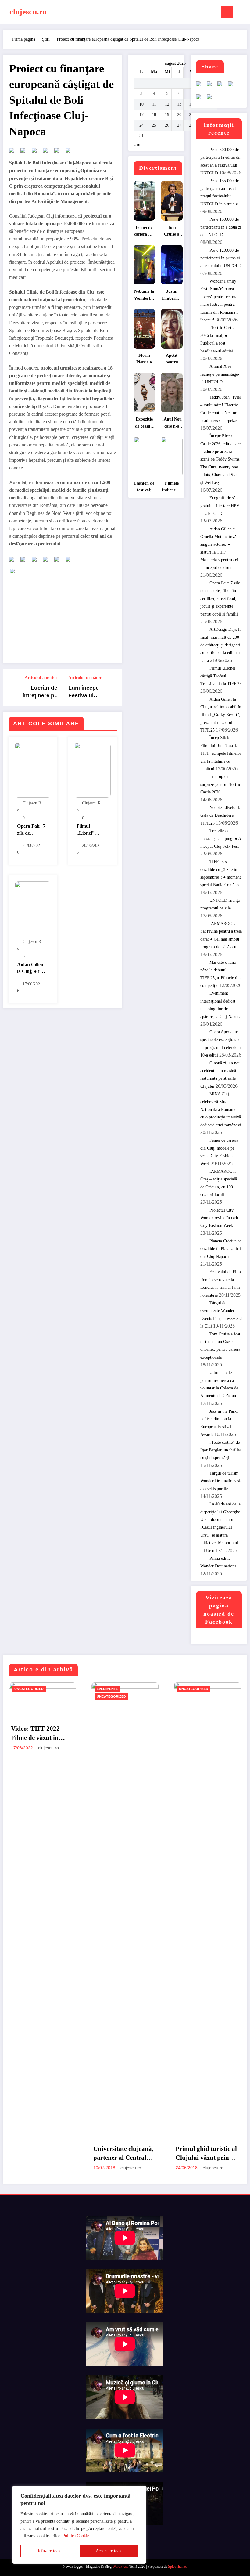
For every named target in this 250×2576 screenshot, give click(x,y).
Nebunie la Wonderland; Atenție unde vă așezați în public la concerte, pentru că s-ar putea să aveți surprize (144, 296)
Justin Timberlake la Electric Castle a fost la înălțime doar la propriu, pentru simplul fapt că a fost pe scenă (172, 296)
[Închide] (140, 2491)
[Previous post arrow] (11, 687)
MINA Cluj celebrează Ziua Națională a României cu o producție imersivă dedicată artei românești (221, 1109)
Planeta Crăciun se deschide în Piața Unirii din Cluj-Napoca (221, 1249)
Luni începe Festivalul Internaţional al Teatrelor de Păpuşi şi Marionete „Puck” (88, 692)
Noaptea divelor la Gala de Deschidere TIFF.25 (221, 815)
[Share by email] (70, 153)
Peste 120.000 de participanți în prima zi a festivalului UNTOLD (221, 258)
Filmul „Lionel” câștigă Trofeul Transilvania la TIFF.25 (89, 830)
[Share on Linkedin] (59, 153)
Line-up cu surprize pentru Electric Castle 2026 (221, 784)
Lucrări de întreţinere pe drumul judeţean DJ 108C (40, 692)
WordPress (120, 2567)
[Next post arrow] (114, 687)
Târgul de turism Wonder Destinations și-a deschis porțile (221, 1481)
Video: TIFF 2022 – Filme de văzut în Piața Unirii (38, 1734)
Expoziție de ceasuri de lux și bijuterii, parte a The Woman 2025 (144, 423)
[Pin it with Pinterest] (48, 153)
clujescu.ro (28, 12)
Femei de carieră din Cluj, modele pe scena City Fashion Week (144, 232)
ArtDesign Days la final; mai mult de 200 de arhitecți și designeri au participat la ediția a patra (221, 645)
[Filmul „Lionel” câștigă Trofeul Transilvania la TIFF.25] (92, 770)
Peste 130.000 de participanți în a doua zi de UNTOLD (221, 227)
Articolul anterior (41, 678)
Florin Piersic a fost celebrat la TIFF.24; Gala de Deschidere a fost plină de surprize (144, 360)
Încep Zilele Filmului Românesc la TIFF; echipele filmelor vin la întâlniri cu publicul (221, 753)
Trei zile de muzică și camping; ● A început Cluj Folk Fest (221, 839)
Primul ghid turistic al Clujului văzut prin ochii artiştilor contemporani (206, 2154)
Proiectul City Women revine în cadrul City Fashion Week (221, 1218)
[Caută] (241, 13)
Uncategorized (29, 1689)
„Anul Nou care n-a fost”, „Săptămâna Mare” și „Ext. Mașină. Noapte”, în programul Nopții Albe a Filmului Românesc (172, 423)
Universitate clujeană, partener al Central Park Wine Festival (123, 2154)
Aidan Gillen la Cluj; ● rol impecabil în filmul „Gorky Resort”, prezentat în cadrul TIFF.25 (30, 968)
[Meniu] (227, 12)
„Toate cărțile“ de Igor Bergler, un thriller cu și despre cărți (221, 1450)
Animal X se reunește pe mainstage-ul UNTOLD (220, 374)
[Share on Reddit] (37, 153)
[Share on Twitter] (25, 153)
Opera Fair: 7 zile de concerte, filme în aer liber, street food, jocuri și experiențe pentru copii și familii (31, 830)
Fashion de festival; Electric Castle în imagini (144, 488)
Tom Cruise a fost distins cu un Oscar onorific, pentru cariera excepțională (172, 232)
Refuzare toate (49, 2551)
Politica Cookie (76, 2536)
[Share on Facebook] (14, 153)
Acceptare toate (109, 2551)
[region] (79, 2525)
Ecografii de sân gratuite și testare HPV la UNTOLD (220, 506)
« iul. (138, 145)
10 (141, 104)
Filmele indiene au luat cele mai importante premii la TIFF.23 (172, 488)
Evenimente (107, 1689)
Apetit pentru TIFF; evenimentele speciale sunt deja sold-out (172, 360)
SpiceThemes (178, 2567)
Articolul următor (85, 678)
